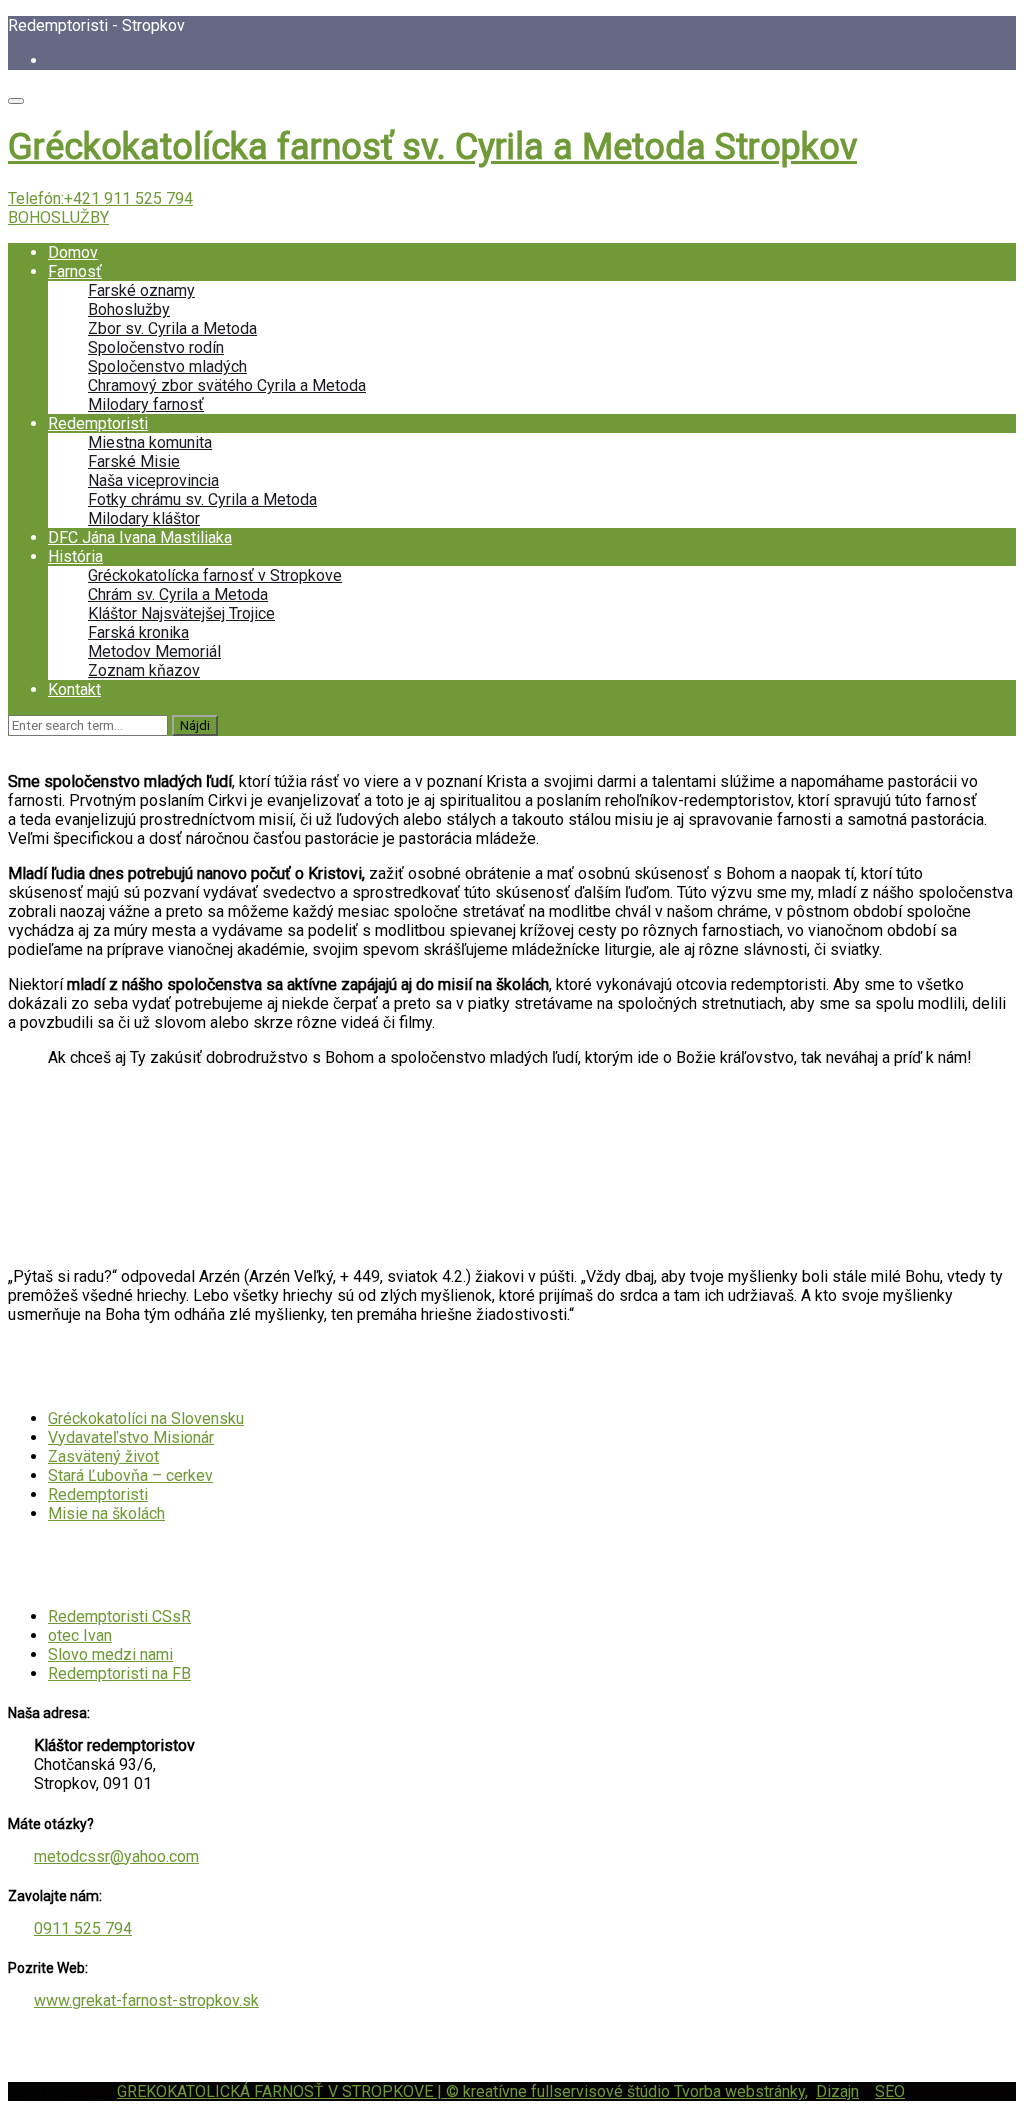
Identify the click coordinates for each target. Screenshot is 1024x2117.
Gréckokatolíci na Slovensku (146, 1418)
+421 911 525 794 (128, 198)
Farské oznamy (141, 290)
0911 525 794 (83, 1928)
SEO (890, 2091)
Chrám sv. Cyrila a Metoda (178, 594)
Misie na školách (106, 1513)
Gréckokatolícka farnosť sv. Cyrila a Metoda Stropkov (432, 147)
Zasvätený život (103, 1456)
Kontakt (74, 689)
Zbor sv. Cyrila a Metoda (172, 328)
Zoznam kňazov (144, 670)
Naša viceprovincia (153, 480)
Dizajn (837, 2091)
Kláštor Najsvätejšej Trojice (181, 613)
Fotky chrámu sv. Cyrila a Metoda (202, 499)
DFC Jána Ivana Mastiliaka (140, 537)
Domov (73, 252)
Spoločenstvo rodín (156, 347)
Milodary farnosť (146, 404)
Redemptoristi (98, 423)
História (75, 556)
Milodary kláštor (144, 518)
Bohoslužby (129, 309)
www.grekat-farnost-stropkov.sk (146, 2000)
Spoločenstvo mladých (167, 366)
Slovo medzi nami (110, 1654)
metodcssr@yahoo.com (116, 1856)
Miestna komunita (150, 442)
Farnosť (75, 271)
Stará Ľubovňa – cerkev (130, 1475)
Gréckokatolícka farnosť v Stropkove (215, 575)
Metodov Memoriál (154, 651)
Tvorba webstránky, (741, 2091)
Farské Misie (134, 461)
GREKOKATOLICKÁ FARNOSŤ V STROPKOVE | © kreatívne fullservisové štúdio (395, 2091)
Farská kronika (138, 632)
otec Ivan (80, 1635)
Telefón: (100, 198)
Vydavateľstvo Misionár (131, 1437)
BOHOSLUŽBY (58, 217)
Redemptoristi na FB (119, 1673)
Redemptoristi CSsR (119, 1616)
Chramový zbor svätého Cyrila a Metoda (227, 385)
